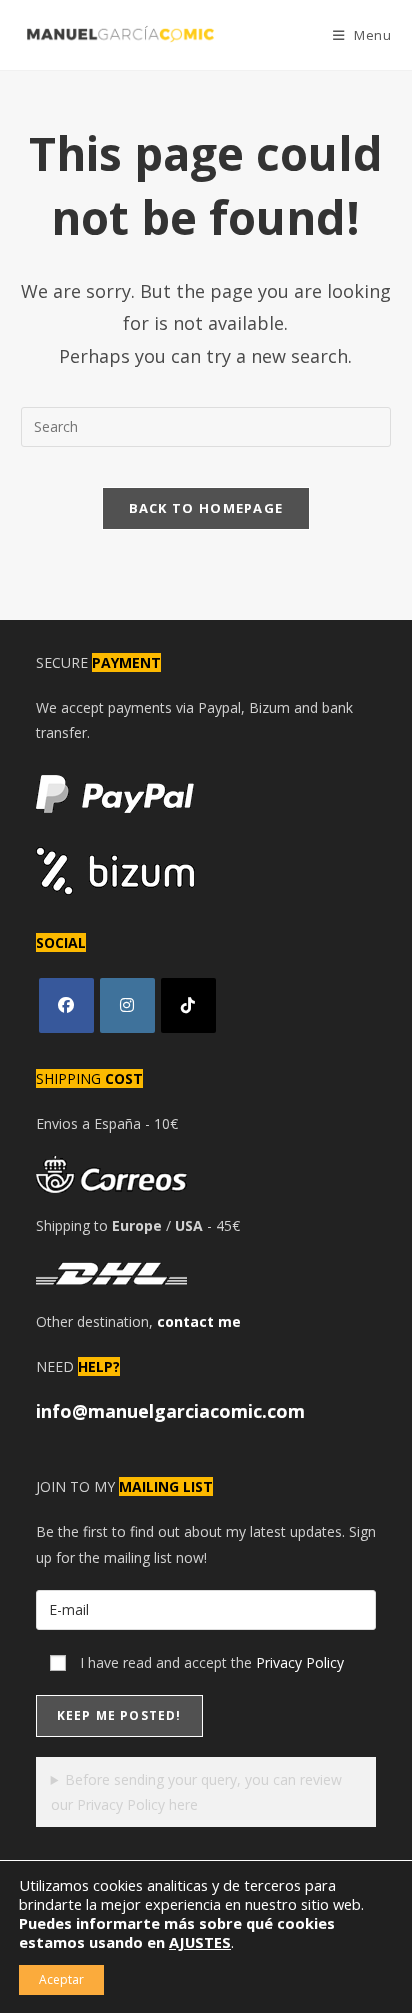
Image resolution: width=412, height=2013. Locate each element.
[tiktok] (188, 1005)
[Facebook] (66, 1005)
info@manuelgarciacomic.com (170, 1411)
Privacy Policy (300, 1662)
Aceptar (61, 1979)
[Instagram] (127, 1005)
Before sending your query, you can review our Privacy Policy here (197, 1792)
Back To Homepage (206, 508)
